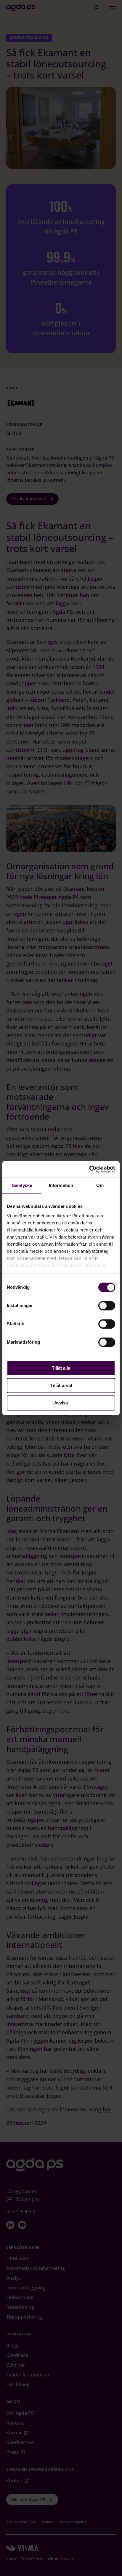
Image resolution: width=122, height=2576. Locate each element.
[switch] (107, 1306)
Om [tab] (100, 1185)
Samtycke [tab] (22, 1185)
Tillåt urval (61, 1385)
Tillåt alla (61, 1368)
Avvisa (61, 1403)
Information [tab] (61, 1185)
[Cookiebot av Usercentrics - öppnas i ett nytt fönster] (89, 1169)
